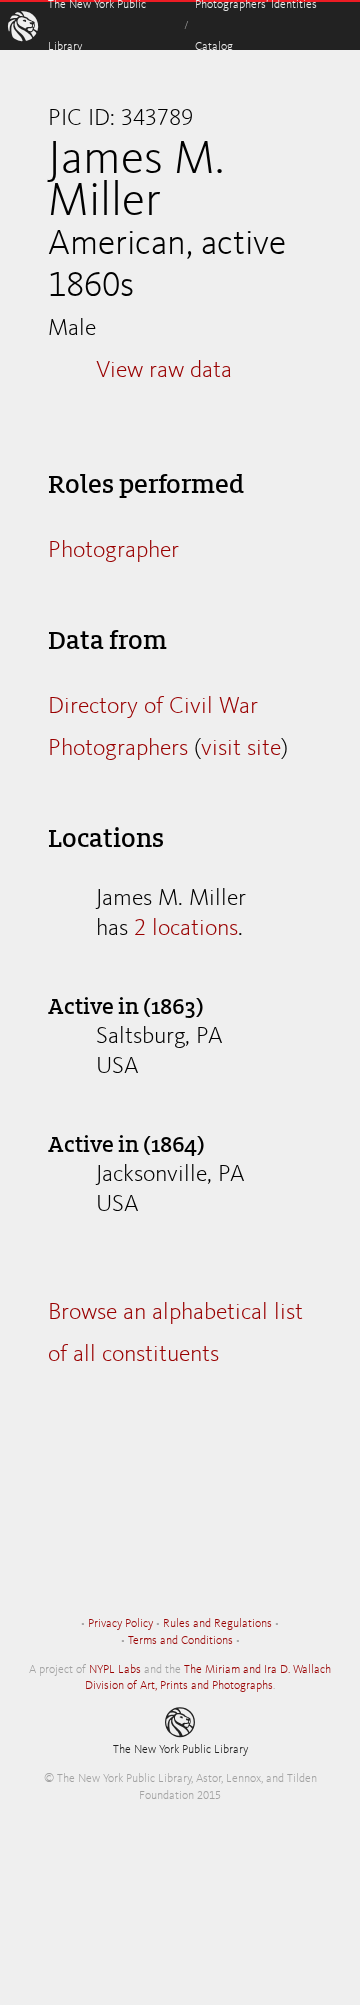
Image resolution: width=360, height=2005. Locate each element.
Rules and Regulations (217, 1624)
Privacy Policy (120, 1624)
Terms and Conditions (180, 1641)
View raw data (164, 371)
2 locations (186, 929)
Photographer (113, 551)
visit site (241, 749)
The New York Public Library (180, 1750)
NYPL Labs (115, 1670)
